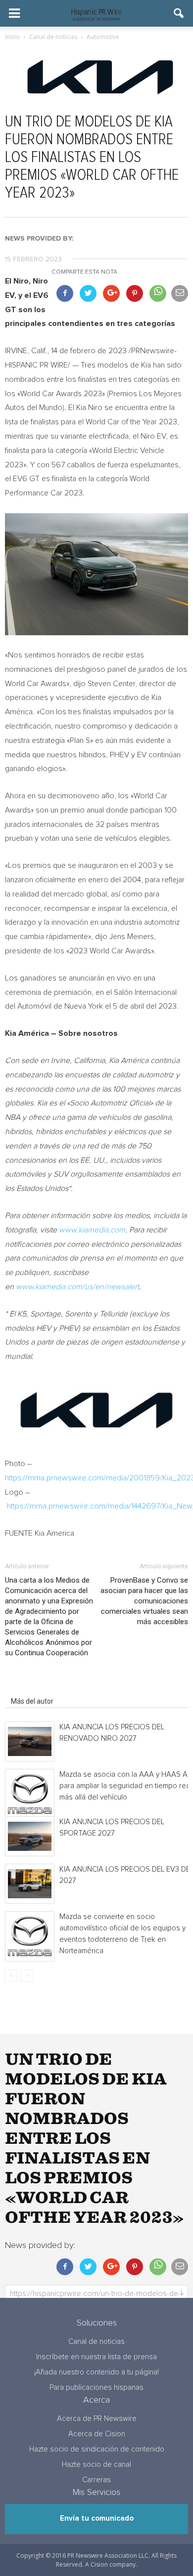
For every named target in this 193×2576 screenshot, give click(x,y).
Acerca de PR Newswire (97, 2419)
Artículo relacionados (44, 1687)
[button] (179, 13)
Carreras (96, 2480)
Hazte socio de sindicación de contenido (97, 2449)
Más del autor (32, 1701)
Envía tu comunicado (97, 2518)
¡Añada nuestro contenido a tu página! (96, 2372)
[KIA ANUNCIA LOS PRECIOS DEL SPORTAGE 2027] (30, 1836)
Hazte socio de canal (96, 2465)
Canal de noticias (96, 2342)
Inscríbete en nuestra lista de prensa (96, 2357)
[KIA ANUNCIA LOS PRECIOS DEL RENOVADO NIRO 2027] (30, 1741)
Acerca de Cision (97, 2434)
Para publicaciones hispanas (96, 2388)
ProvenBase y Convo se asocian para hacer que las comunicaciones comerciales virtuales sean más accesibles (144, 1601)
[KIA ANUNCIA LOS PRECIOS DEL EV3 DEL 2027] (30, 1884)
